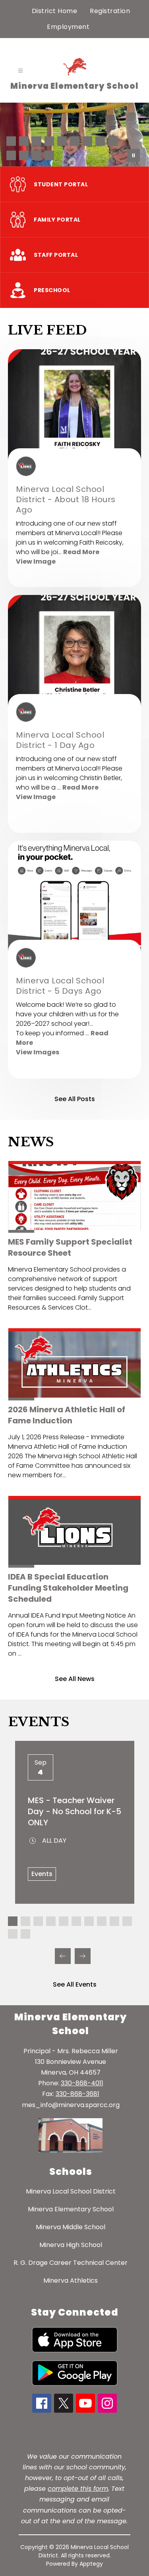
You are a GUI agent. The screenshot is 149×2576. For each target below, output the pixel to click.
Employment (68, 27)
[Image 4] (49, 141)
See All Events (75, 1984)
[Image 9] (113, 141)
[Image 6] (75, 141)
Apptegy (91, 2564)
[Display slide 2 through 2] (25, 1921)
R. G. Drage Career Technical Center (71, 2263)
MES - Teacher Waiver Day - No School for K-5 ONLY (74, 1811)
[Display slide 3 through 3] (38, 1921)
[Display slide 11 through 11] (13, 1934)
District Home (55, 11)
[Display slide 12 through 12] (25, 1934)
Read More (81, 552)
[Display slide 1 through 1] (13, 1921)
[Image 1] (11, 141)
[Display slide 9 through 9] (114, 1921)
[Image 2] (24, 141)
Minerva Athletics (71, 2281)
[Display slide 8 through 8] (102, 1921)
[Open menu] (20, 71)
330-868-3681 (77, 2094)
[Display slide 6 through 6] (76, 1921)
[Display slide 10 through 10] (127, 1921)
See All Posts (75, 1099)
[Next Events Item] (83, 1956)
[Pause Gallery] (134, 155)
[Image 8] (100, 141)
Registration (110, 11)
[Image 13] (49, 155)
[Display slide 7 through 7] (89, 1921)
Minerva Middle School (71, 2227)
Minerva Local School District (71, 2191)
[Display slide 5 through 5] (64, 1921)
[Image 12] (37, 155)
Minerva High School (71, 2245)
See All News (75, 1679)
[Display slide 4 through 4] (51, 1921)
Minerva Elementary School (71, 2209)
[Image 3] (37, 141)
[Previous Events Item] (63, 1956)
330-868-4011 (82, 2083)
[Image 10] (11, 155)
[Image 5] (62, 141)
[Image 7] (87, 141)
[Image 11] (24, 155)
